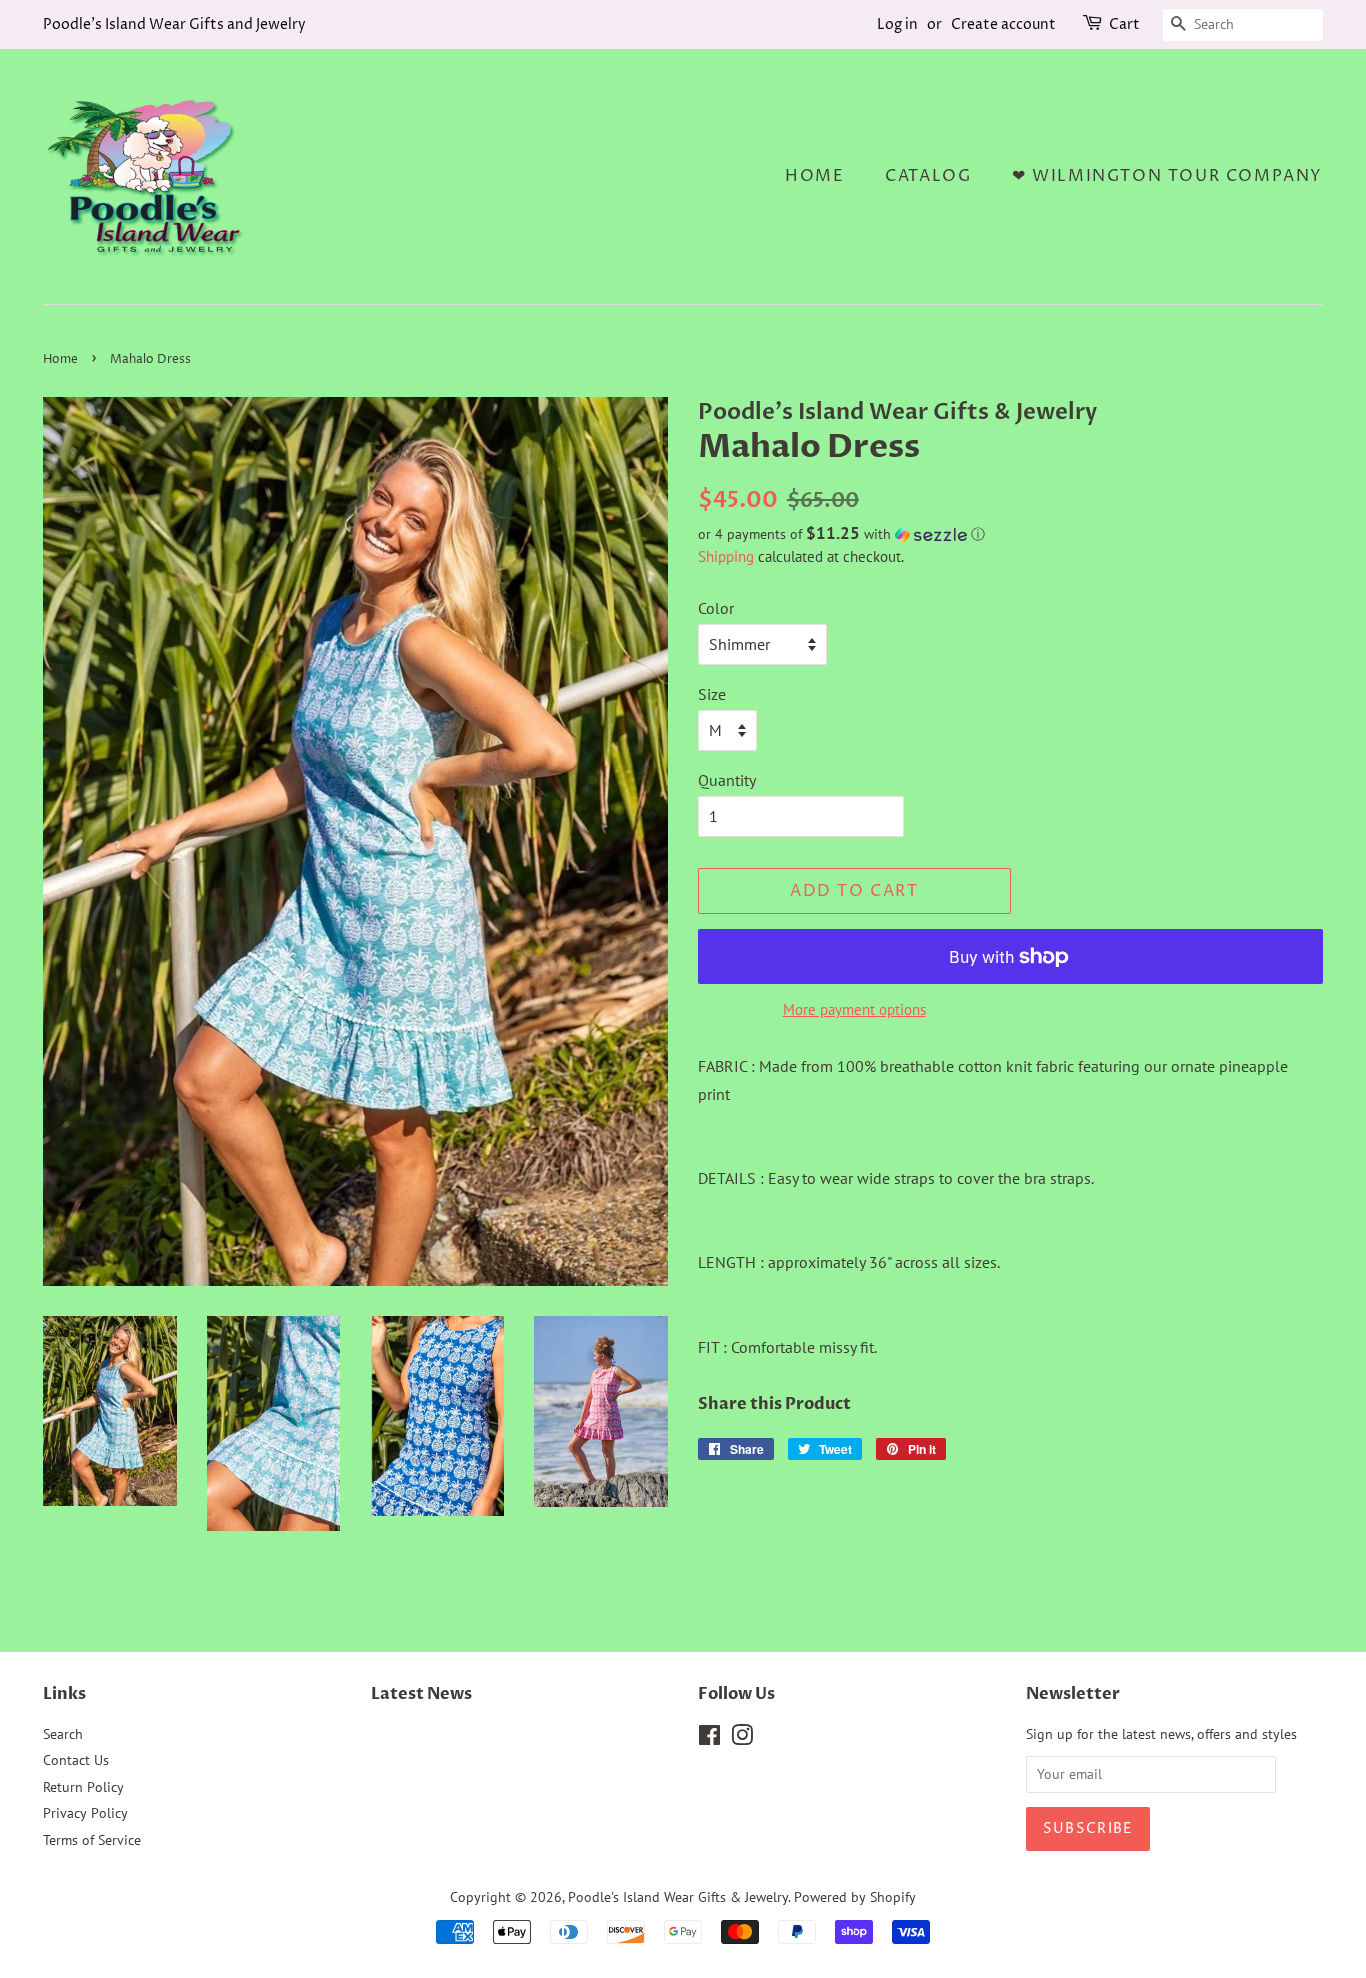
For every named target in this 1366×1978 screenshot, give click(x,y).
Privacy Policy (85, 1813)
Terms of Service (92, 1840)
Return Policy (83, 1787)
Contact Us (76, 1760)
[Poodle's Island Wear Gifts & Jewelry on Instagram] (742, 1739)
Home (814, 176)
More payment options (854, 1009)
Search (63, 1734)
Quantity (727, 780)
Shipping (726, 556)
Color (716, 608)
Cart (1124, 24)
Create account (1003, 24)
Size (712, 694)
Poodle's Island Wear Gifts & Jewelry (678, 1897)
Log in (897, 24)
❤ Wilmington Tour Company (1167, 176)
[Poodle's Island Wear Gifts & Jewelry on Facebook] (709, 1739)
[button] (1010, 534)
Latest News (421, 1694)
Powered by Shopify (855, 1897)
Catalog (928, 176)
